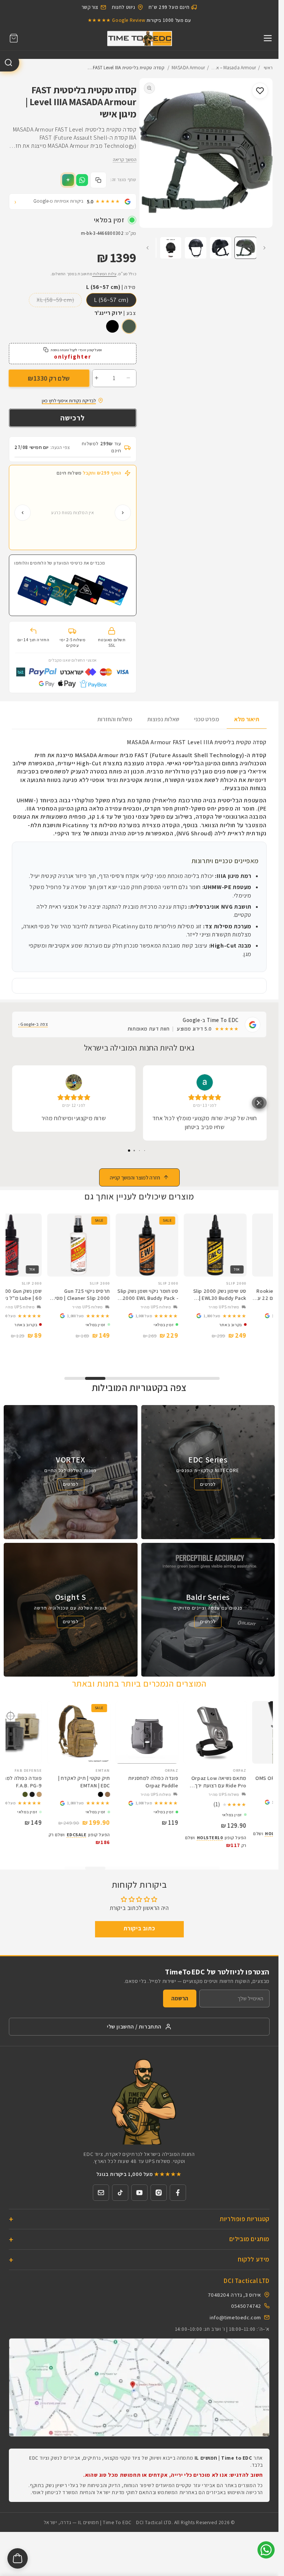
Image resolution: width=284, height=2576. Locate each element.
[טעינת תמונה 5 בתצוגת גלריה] (171, 248)
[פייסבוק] (178, 2193)
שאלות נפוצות (163, 719)
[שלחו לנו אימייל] (101, 2193)
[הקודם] (123, 513)
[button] (14, 38)
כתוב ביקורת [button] (139, 1928)
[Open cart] (18, 2558)
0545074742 (246, 2306)
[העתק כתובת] (98, 180)
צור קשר (90, 7)
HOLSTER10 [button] (236, 1833)
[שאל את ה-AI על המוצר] (68, 180)
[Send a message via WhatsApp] (266, 2550)
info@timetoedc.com (235, 2317)
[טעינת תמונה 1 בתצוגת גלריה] (246, 248)
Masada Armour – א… (234, 68)
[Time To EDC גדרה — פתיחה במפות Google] (139, 2387)
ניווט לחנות (124, 7)
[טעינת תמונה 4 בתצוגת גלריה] (196, 248)
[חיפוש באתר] (10, 63)
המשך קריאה (125, 159)
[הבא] (23, 513)
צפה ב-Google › (33, 1024)
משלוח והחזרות (115, 719)
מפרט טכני (207, 719)
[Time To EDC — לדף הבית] (139, 2101)
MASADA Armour (188, 68)
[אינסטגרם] (159, 2193)
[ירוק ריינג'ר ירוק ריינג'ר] (129, 326)
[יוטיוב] (139, 2193)
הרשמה (180, 1998)
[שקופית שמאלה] (264, 248)
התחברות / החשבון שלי (134, 2026)
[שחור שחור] (112, 326)
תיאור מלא (247, 719)
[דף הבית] (139, 38)
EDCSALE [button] (35, 1835)
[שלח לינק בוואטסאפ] (82, 180)
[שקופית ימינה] (148, 248)
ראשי (268, 68)
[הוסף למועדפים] (260, 91)
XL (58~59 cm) (55, 300)
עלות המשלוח (104, 274)
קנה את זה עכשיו (73, 418)
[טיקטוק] (120, 2193)
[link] (242, 1316)
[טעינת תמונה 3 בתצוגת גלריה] (221, 248)
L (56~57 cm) (111, 300)
